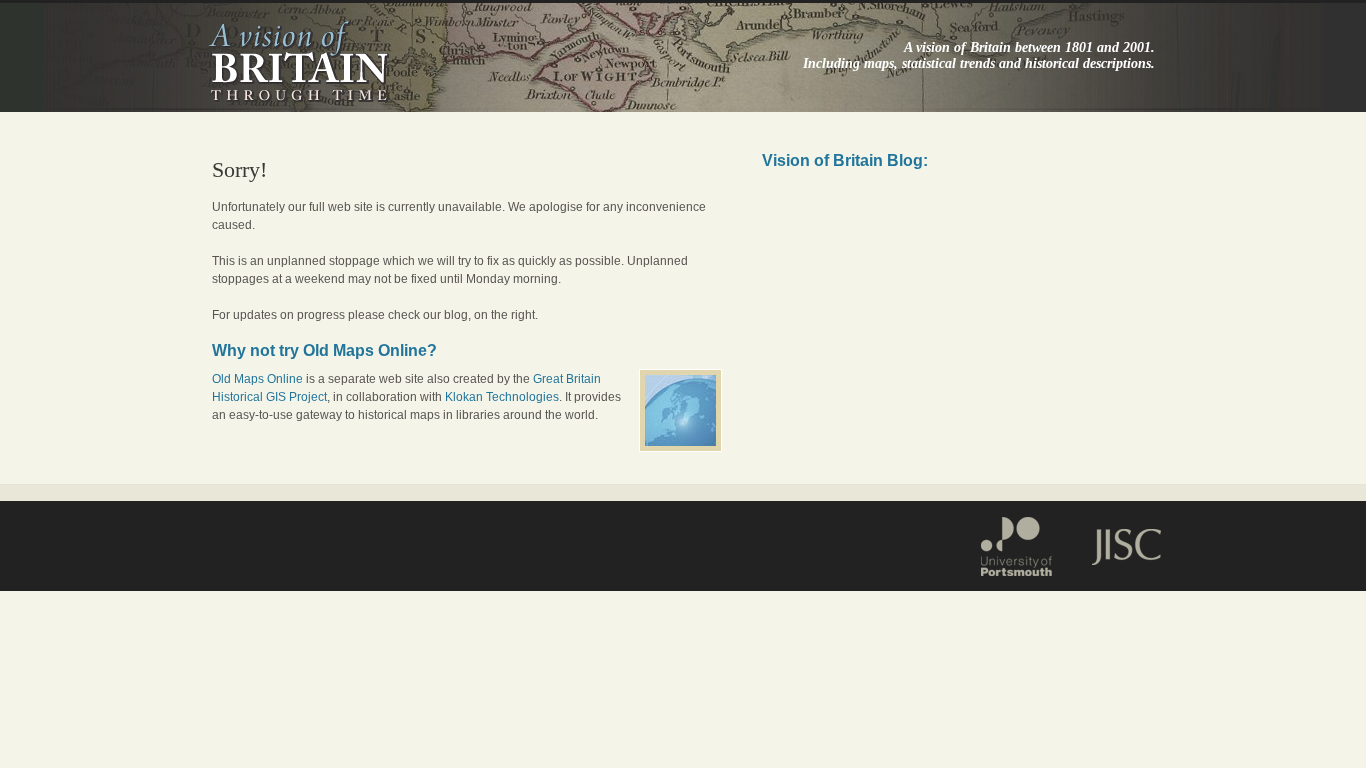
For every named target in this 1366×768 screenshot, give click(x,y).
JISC (1116, 543)
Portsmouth (1026, 543)
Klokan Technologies (502, 397)
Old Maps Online (257, 379)
